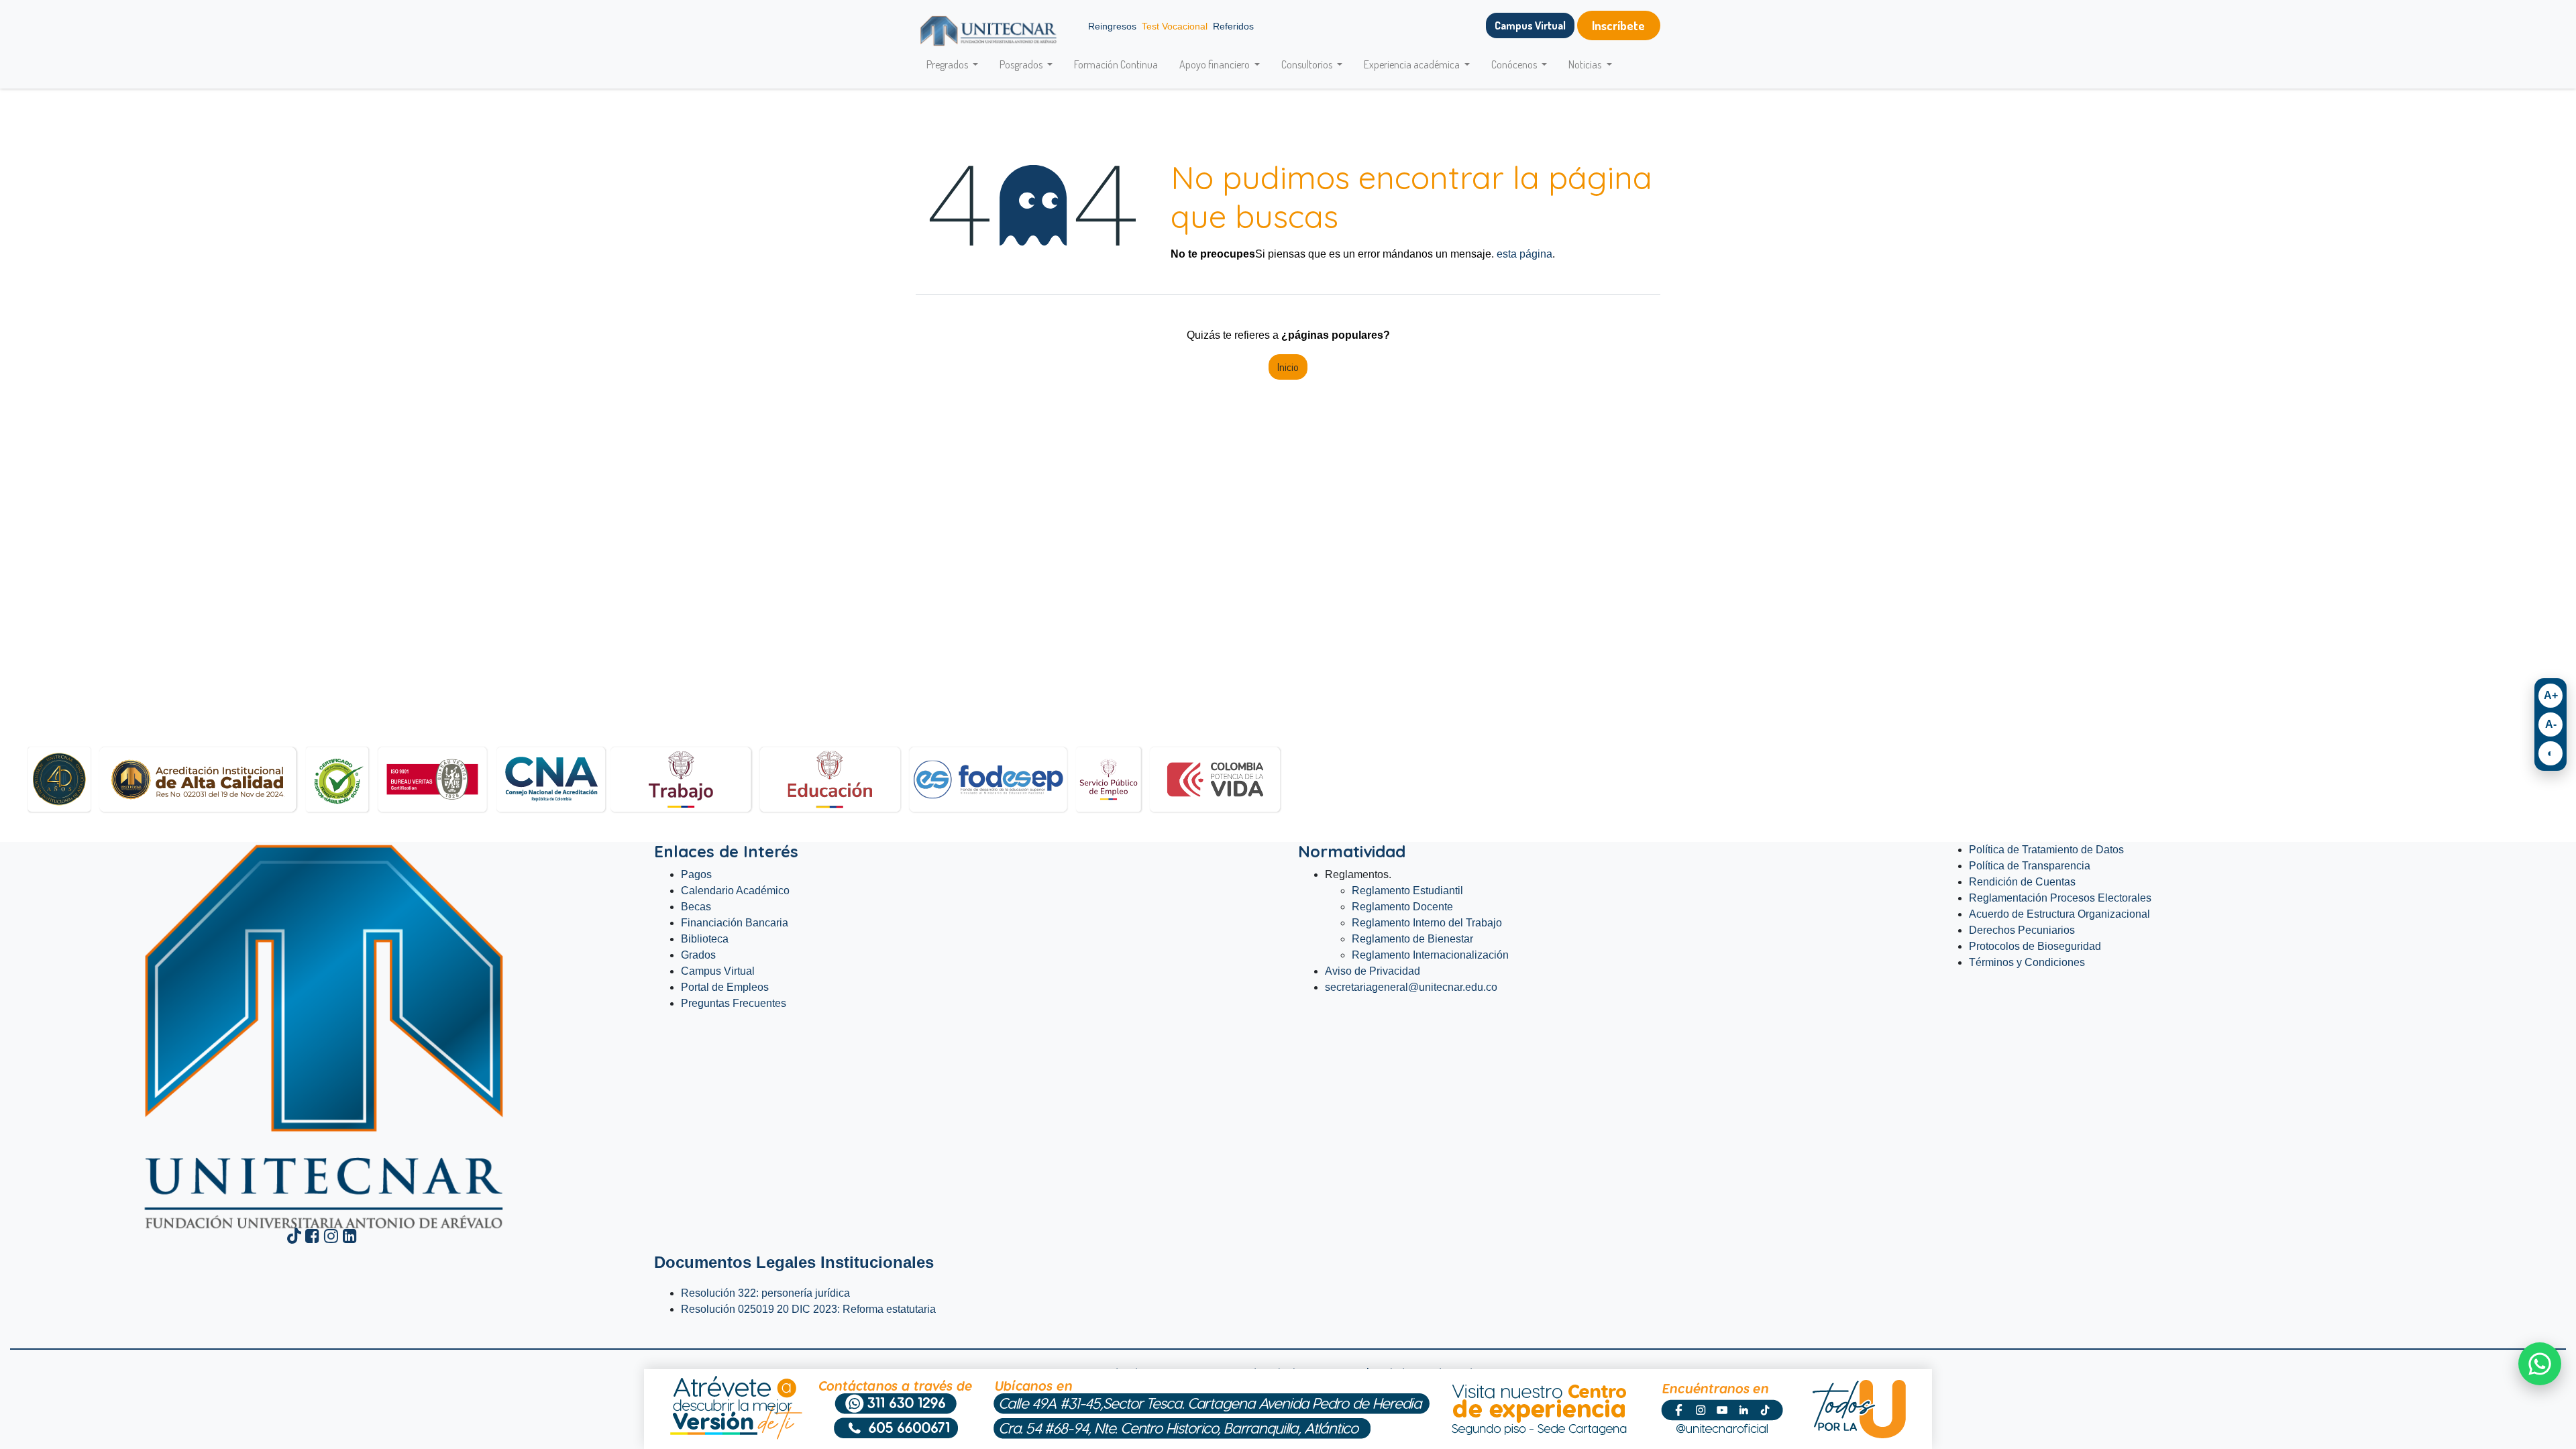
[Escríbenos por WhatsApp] (2540, 1364)
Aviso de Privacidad (1373, 971)
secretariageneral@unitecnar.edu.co (1412, 987)
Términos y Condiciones (2027, 962)
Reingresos (1112, 26)
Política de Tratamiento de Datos (2046, 850)
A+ (2551, 695)
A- (2551, 724)
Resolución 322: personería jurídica (767, 1293)
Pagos (696, 874)
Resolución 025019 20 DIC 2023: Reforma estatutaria (810, 1309)
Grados (698, 955)
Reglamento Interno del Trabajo (1427, 923)
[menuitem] (1116, 64)
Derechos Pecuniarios (2022, 930)
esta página (1524, 254)
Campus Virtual (718, 971)
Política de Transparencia (2030, 866)
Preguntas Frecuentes (734, 1003)
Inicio (1288, 367)
